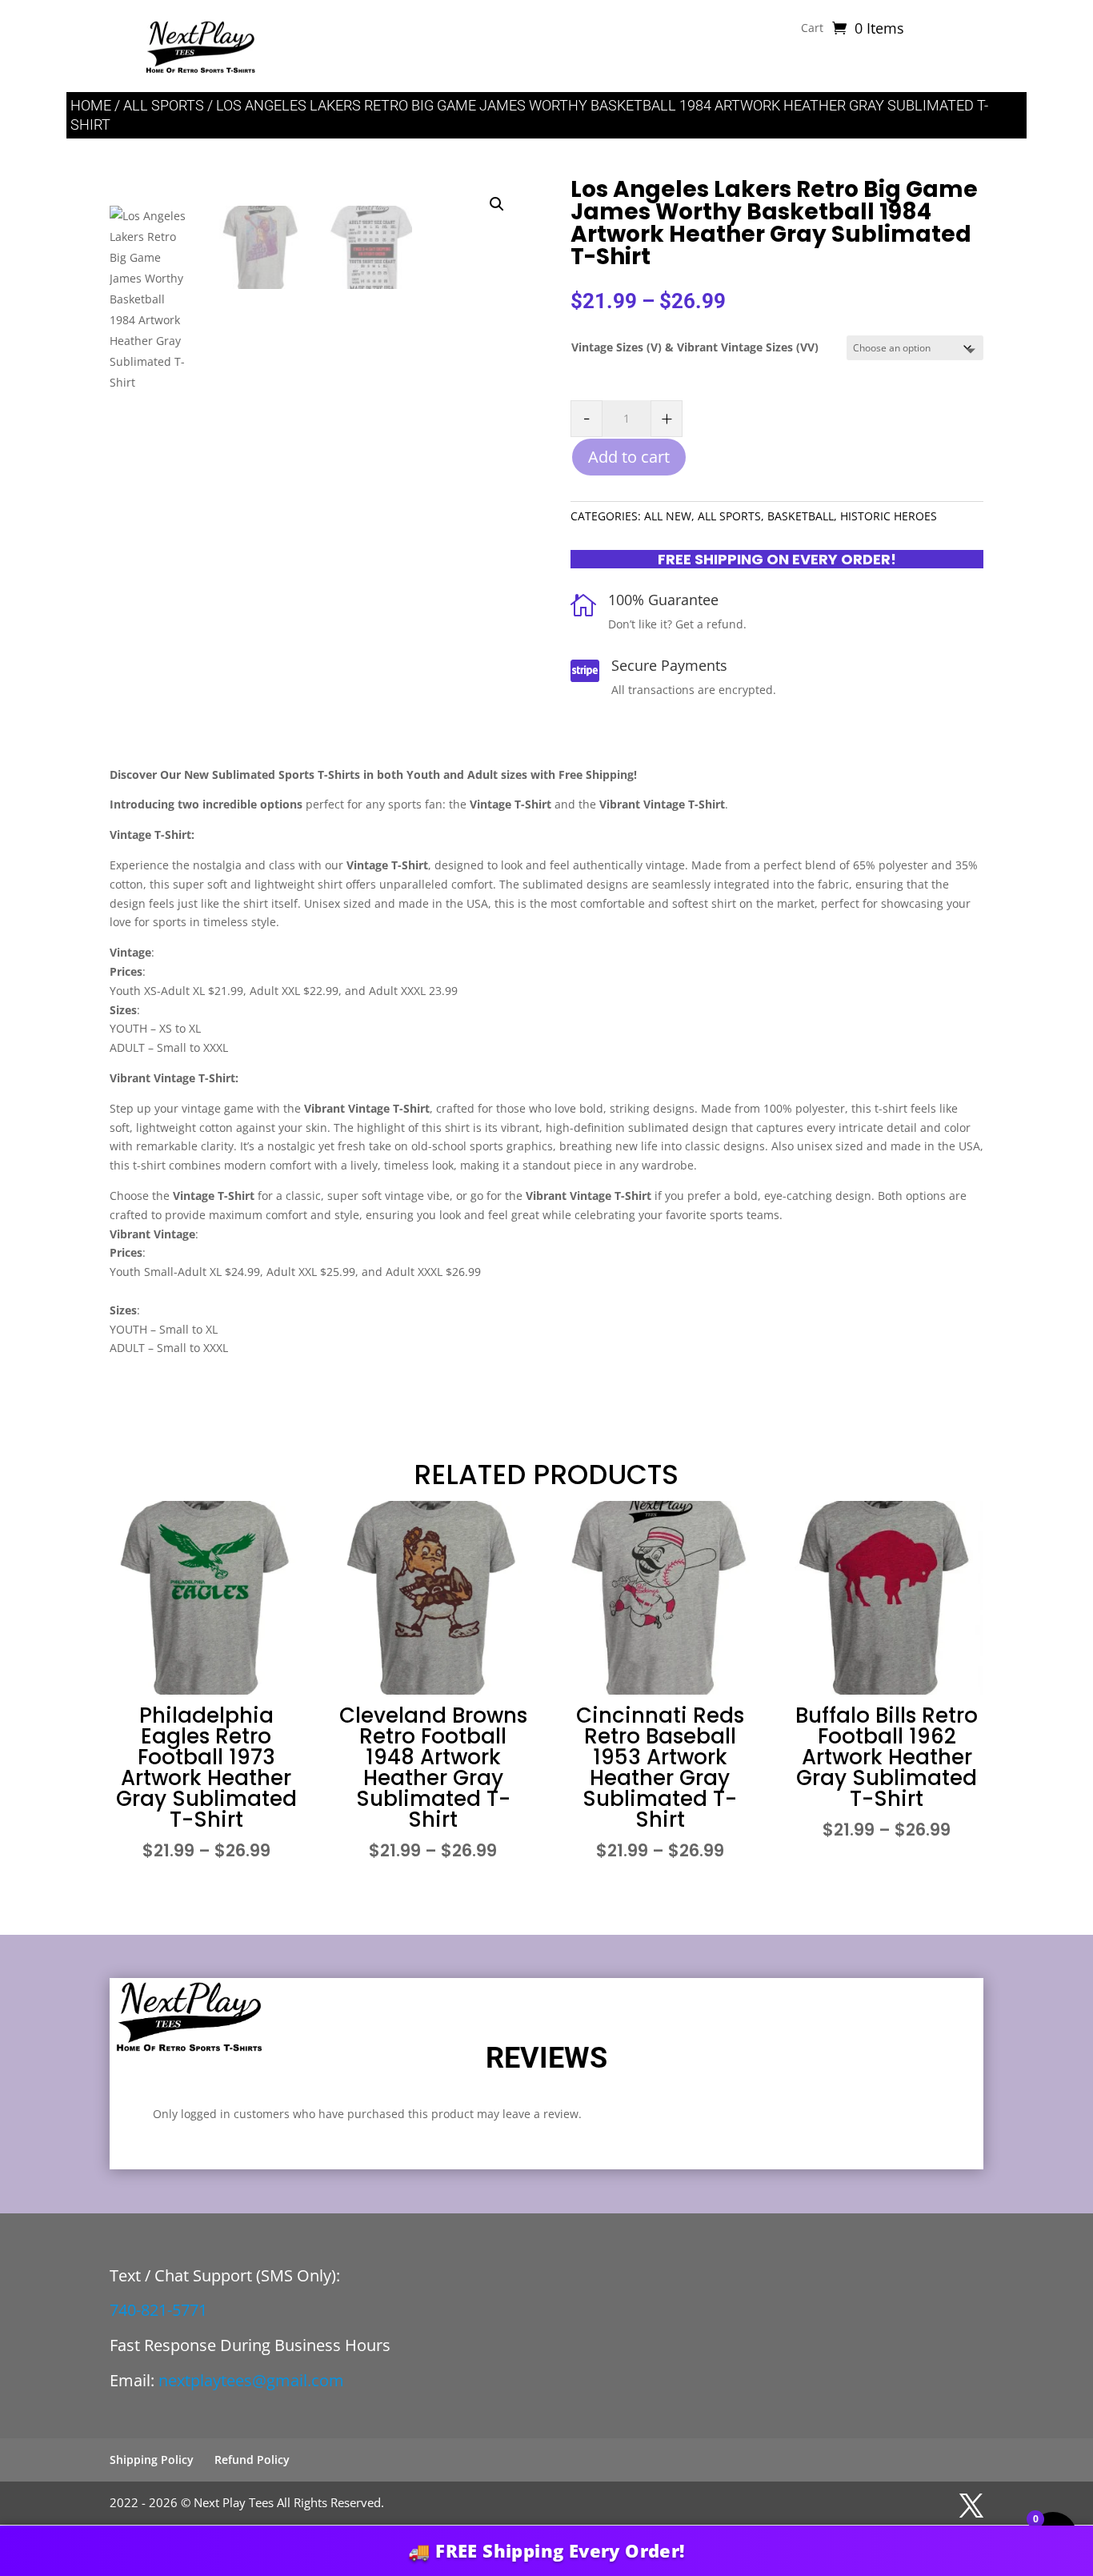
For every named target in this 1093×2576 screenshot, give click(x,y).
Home (91, 105)
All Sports (164, 105)
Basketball (801, 516)
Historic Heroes (889, 516)
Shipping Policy (152, 2460)
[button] (497, 204)
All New (668, 516)
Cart (812, 29)
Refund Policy (252, 2460)
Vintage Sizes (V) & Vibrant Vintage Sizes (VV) (695, 347)
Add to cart (629, 457)
